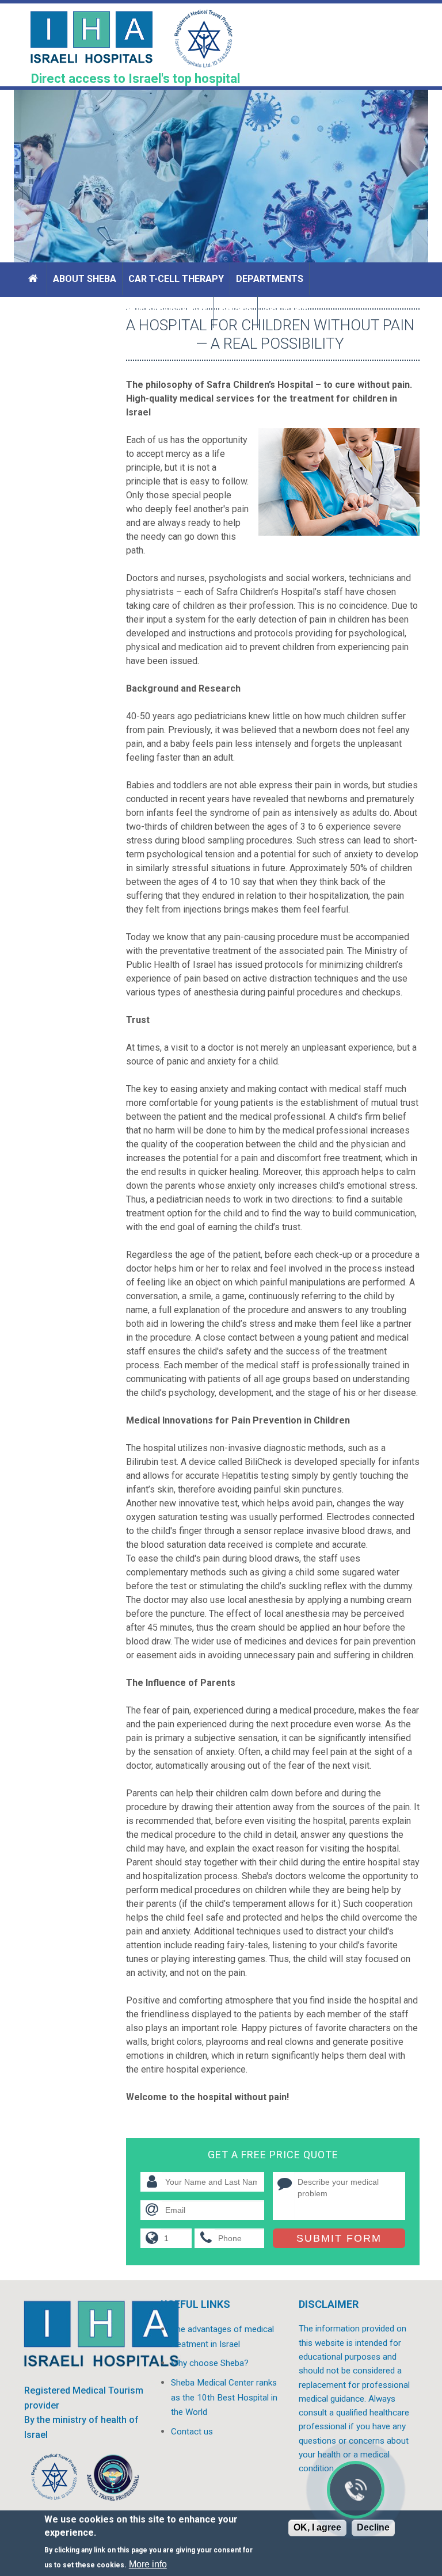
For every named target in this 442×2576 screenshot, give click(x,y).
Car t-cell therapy (176, 279)
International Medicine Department (118, 312)
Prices (236, 312)
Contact (286, 312)
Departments (270, 279)
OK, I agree (317, 2527)
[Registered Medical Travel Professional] (54, 2480)
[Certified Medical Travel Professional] (113, 2480)
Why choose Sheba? (210, 2363)
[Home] (35, 279)
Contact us (192, 2432)
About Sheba (85, 279)
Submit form (339, 2238)
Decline (373, 2527)
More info (148, 2564)
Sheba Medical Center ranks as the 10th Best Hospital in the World (224, 2397)
